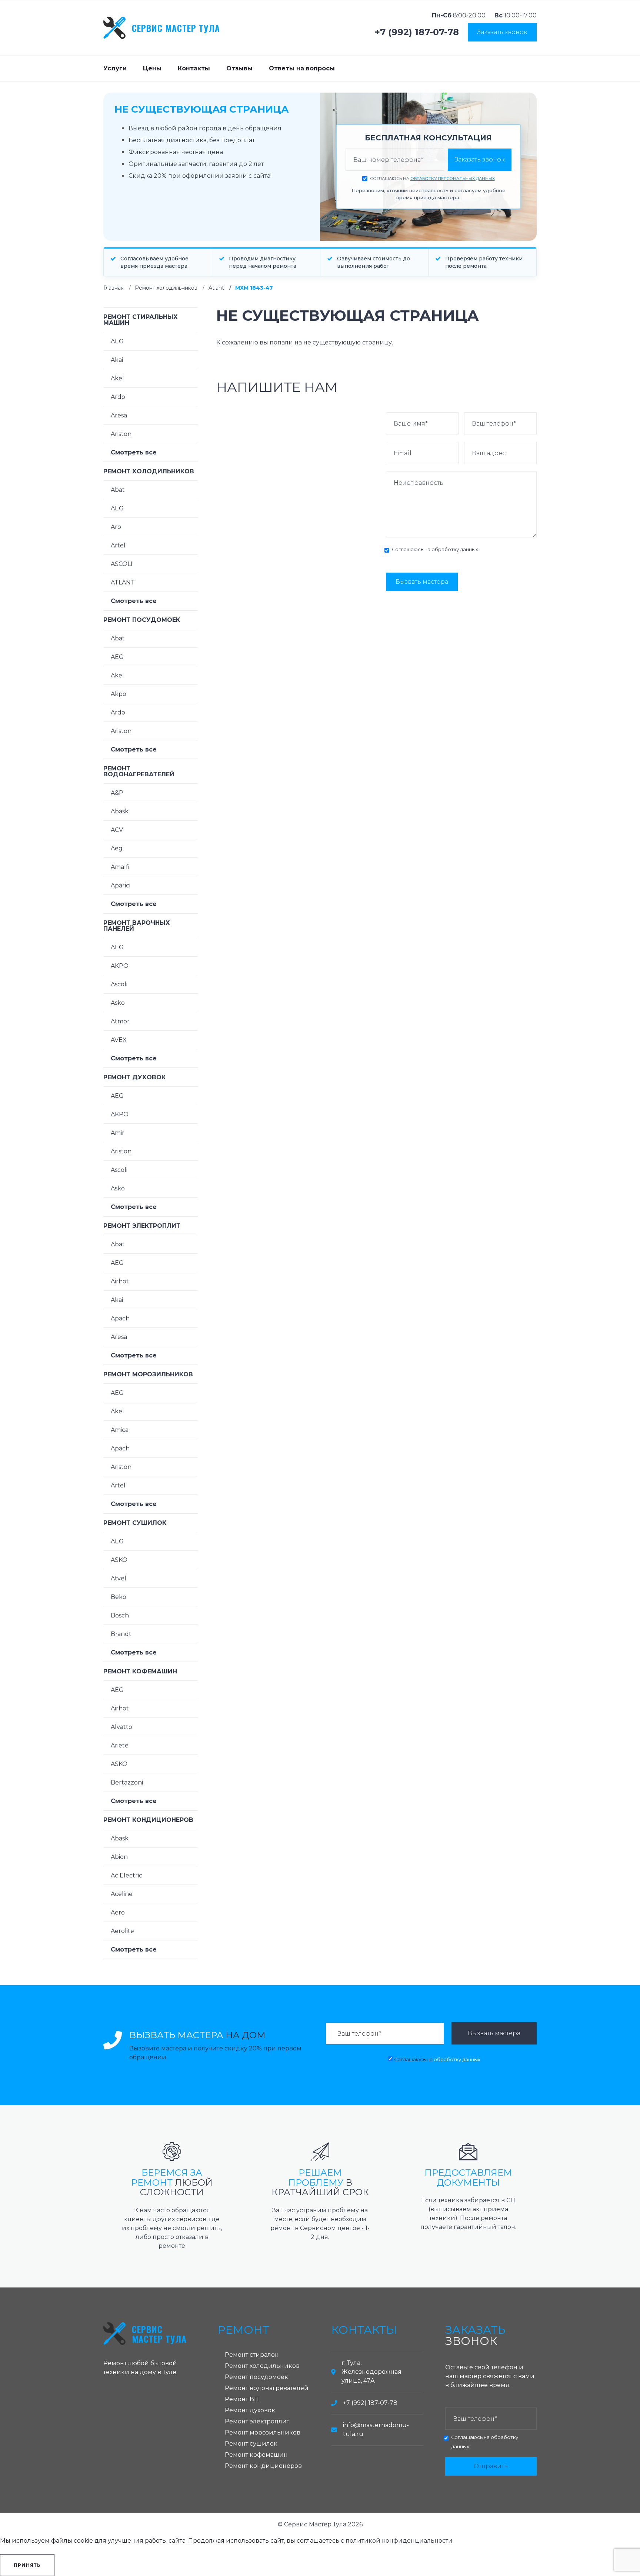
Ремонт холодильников (166, 288)
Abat (118, 490)
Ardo (118, 397)
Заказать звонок (502, 32)
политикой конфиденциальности (399, 2541)
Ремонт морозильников (148, 1374)
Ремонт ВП (242, 2399)
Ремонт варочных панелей (137, 926)
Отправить (491, 2466)
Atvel (119, 1578)
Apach (120, 1318)
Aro (116, 527)
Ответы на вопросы (302, 68)
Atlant (216, 288)
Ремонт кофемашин (140, 1671)
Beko (119, 1597)
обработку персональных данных (453, 179)
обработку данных (455, 549)
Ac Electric (126, 1875)
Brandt (121, 1634)
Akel (117, 378)
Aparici (121, 885)
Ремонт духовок (134, 1077)
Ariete (120, 1745)
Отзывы (239, 68)
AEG (117, 341)
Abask (120, 811)
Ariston (121, 434)
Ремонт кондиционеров (148, 1820)
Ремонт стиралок (252, 2355)
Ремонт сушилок (135, 1523)
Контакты (194, 68)
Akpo (119, 694)
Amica (120, 1430)
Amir (118, 1133)
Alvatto (121, 1727)
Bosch (120, 1615)
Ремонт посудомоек (142, 620)
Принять (27, 2565)
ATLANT (123, 582)
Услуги (115, 68)
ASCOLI (122, 564)
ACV (117, 830)
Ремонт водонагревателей (139, 771)
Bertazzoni (127, 1782)
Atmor (120, 1021)
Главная (114, 288)
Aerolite (122, 1931)
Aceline (122, 1894)
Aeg (117, 848)
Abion (119, 1857)
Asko (118, 1003)
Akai (117, 360)
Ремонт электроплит (142, 1226)
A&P (117, 793)
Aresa (119, 415)
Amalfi (120, 867)
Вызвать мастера (422, 582)
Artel (118, 545)
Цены (152, 68)
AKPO (120, 966)
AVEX (119, 1040)
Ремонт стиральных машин (141, 320)
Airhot (120, 1281)
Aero (118, 1912)
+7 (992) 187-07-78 (417, 32)
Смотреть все (134, 452)
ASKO (119, 1560)
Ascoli (119, 984)
